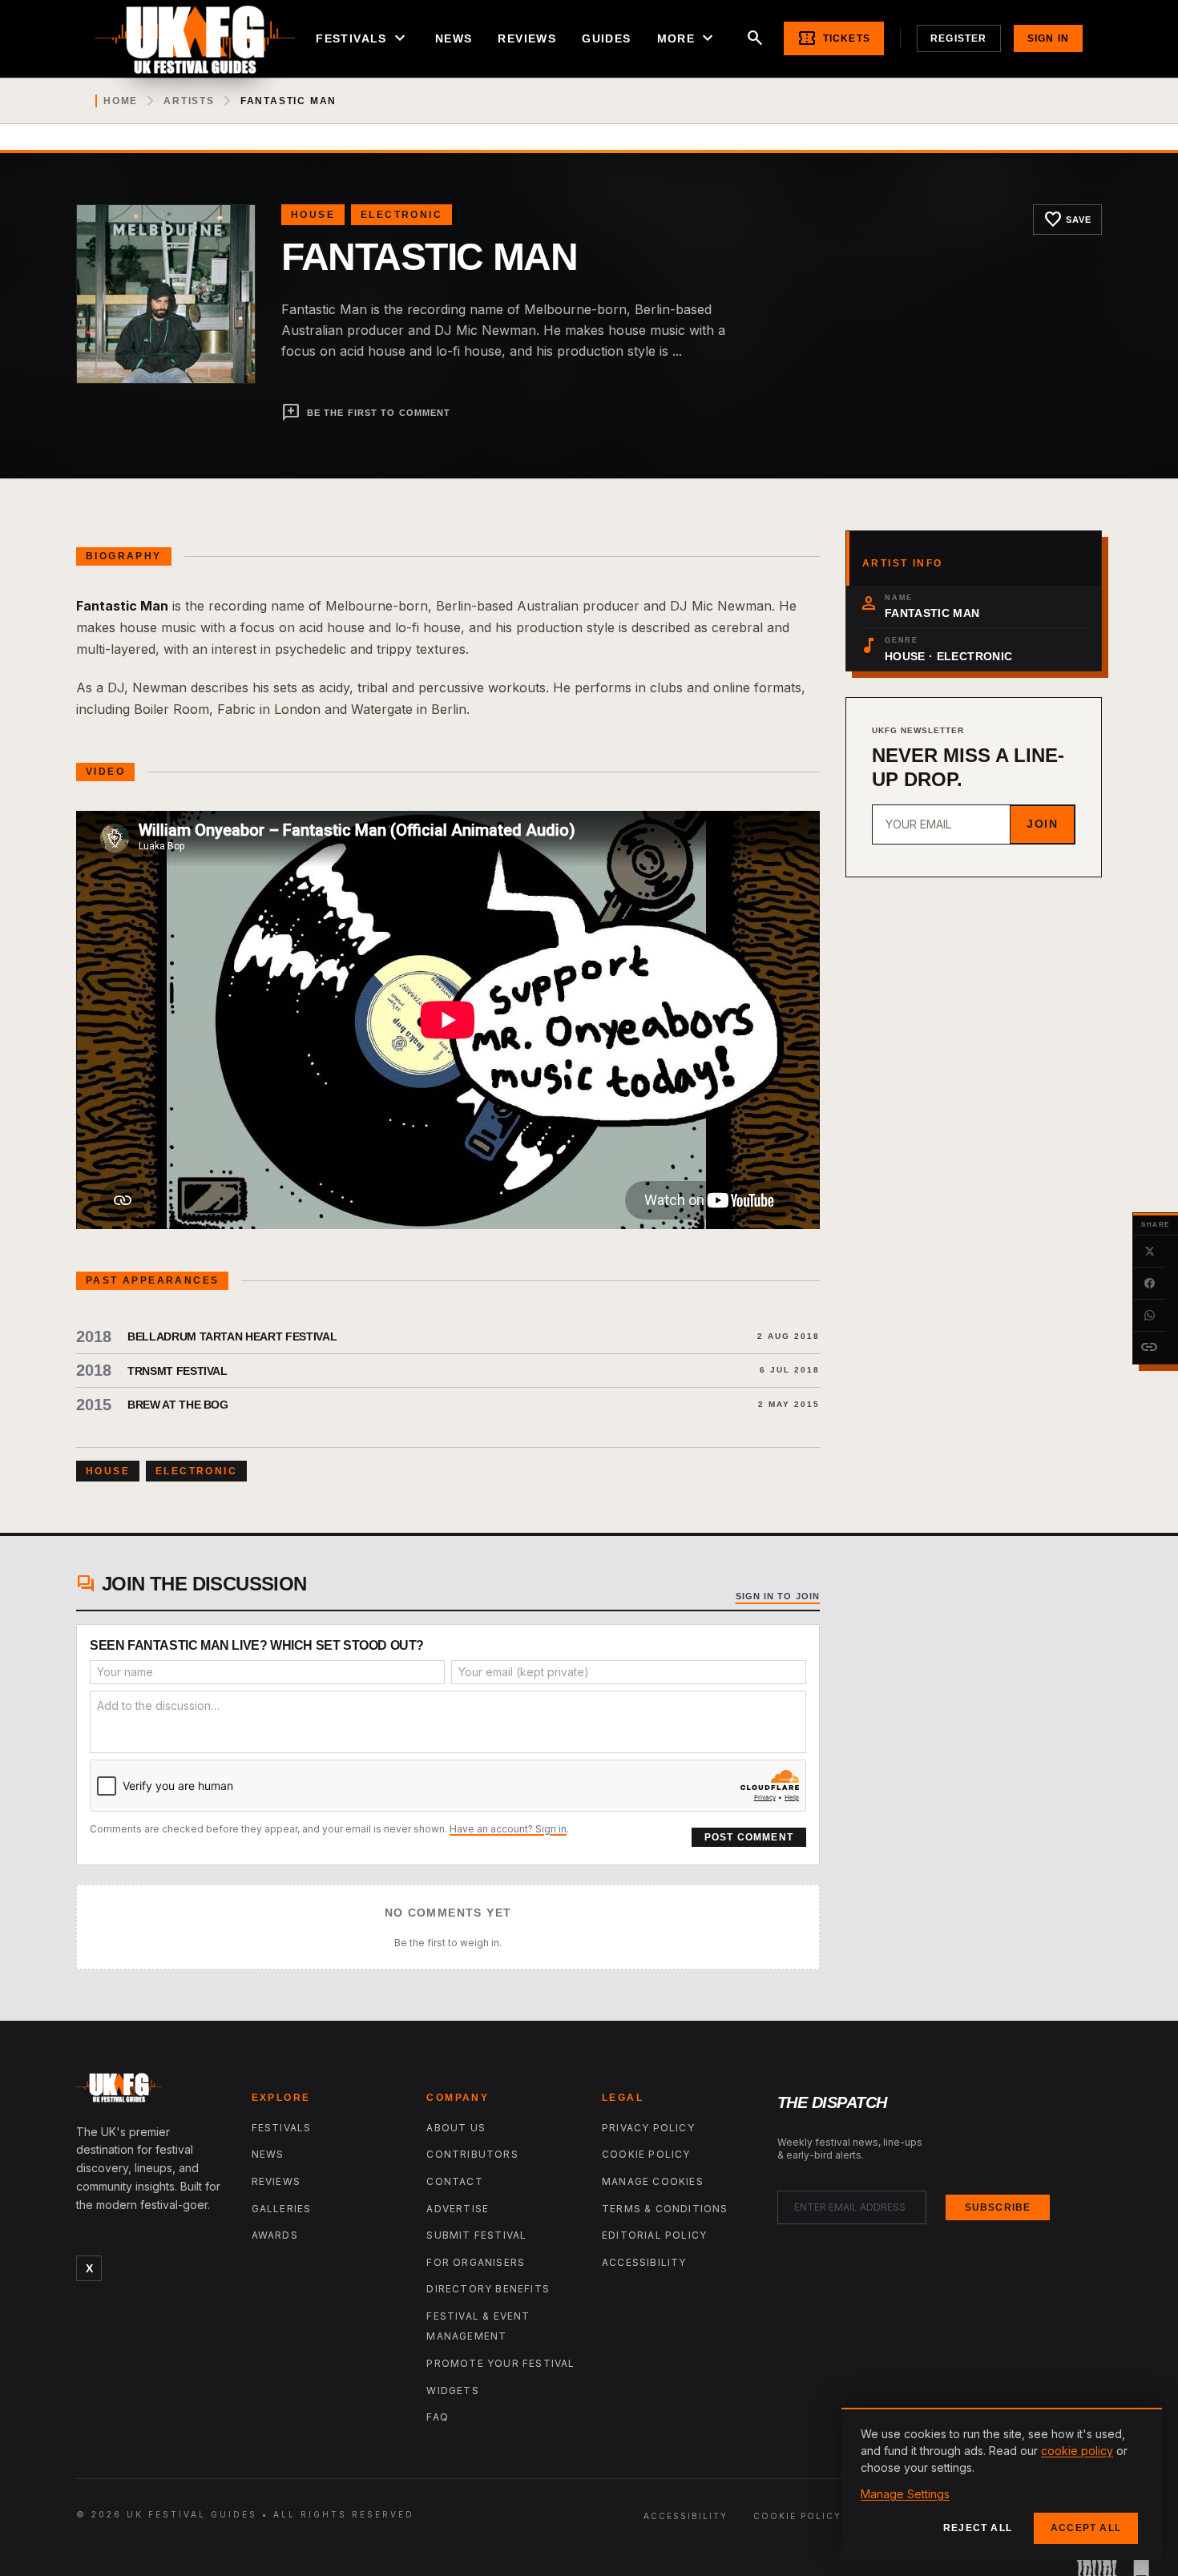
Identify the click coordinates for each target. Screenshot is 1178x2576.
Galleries (282, 2209)
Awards (275, 2235)
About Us (456, 2128)
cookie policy (1077, 2451)
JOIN (1042, 824)
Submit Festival (476, 2235)
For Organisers (476, 2262)
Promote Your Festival (500, 2363)
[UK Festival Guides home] (151, 2091)
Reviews (527, 38)
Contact (454, 2181)
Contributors (472, 2154)
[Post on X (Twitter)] (1149, 1252)
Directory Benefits (488, 2289)
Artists (189, 101)
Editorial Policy (654, 2235)
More (688, 38)
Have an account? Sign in (508, 1829)
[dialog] (1002, 2484)
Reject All (978, 2528)
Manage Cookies (653, 2181)
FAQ (438, 2417)
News (454, 38)
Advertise (458, 2209)
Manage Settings (905, 2494)
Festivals (363, 38)
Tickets (834, 38)
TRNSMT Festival (178, 1371)
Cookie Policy (646, 2154)
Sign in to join (778, 1596)
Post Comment (749, 1837)
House (313, 215)
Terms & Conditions (665, 2209)
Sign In (1048, 38)
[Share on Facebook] (1149, 1284)
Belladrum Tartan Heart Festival (232, 1336)
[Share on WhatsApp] (1149, 1316)
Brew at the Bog (178, 1405)
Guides (606, 38)
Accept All (1086, 2528)
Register (959, 38)
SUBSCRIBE (998, 2207)
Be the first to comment (366, 413)
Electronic (401, 215)
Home (121, 101)
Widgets (452, 2391)
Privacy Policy (648, 2128)
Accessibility (644, 2262)
